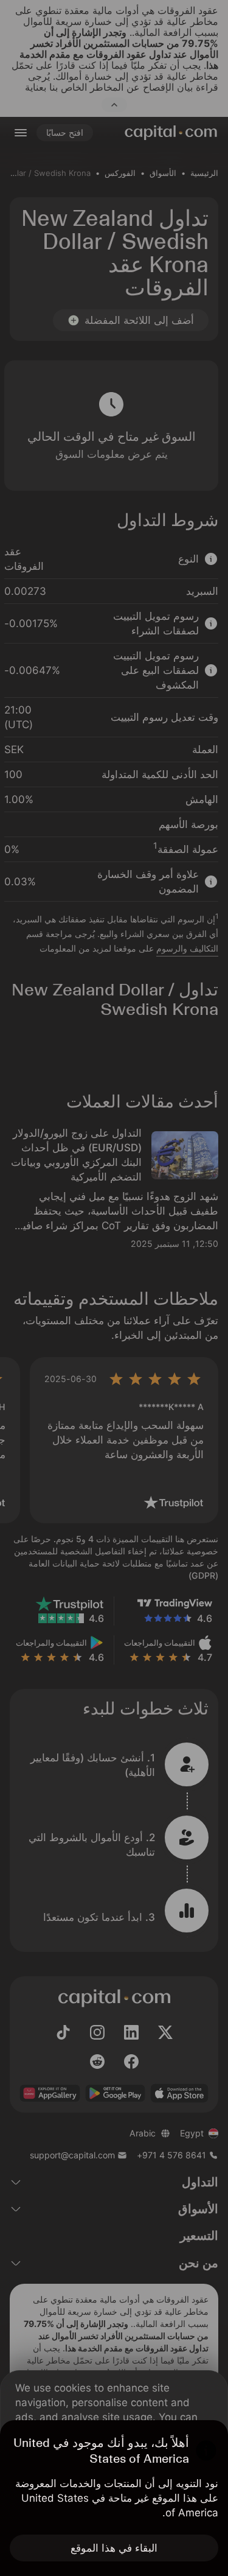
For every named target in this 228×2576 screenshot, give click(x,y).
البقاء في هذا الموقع (114, 2548)
